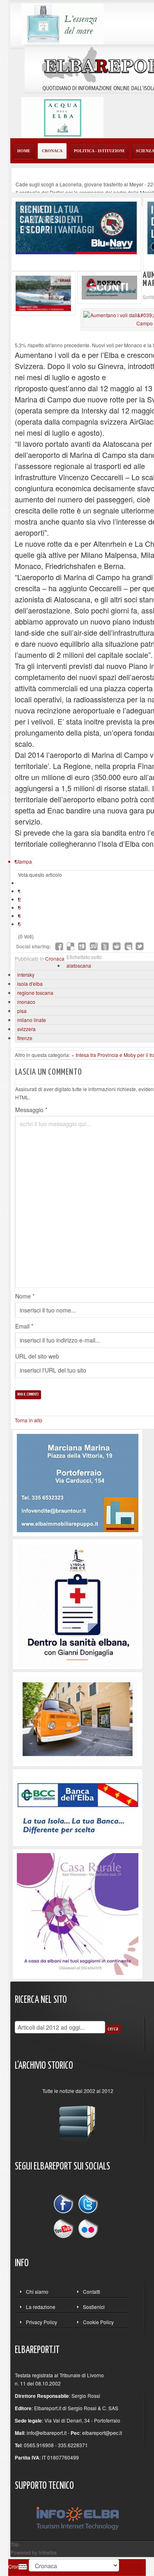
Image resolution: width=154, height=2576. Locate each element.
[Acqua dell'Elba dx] (62, 117)
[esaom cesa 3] (43, 292)
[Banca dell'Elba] (78, 1806)
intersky (26, 974)
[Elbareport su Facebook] (65, 2205)
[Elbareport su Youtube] (65, 2228)
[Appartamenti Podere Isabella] (78, 1913)
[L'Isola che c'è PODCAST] (78, 1603)
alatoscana (79, 965)
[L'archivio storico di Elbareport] (78, 2120)
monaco (26, 1002)
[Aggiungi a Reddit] (117, 946)
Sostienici (94, 2307)
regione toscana (35, 993)
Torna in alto (29, 1420)
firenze (25, 1038)
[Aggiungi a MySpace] (128, 946)
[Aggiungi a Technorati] (105, 946)
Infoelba (48, 2552)
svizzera (26, 1029)
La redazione (41, 2307)
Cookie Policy (98, 2322)
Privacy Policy (41, 2322)
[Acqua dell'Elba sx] (62, 23)
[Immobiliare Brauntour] (78, 1482)
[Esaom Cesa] (109, 287)
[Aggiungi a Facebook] (59, 946)
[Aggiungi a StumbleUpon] (94, 946)
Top (15, 2544)
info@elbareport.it (47, 2433)
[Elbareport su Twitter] (88, 2205)
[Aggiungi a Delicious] (71, 946)
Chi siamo (37, 2291)
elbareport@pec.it (102, 2433)
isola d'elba (30, 984)
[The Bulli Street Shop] (78, 1718)
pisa (22, 1011)
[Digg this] (82, 946)
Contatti (92, 2291)
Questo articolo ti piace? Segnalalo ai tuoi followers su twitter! (140, 946)
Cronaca (55, 958)
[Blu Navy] (76, 227)
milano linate (32, 1020)
